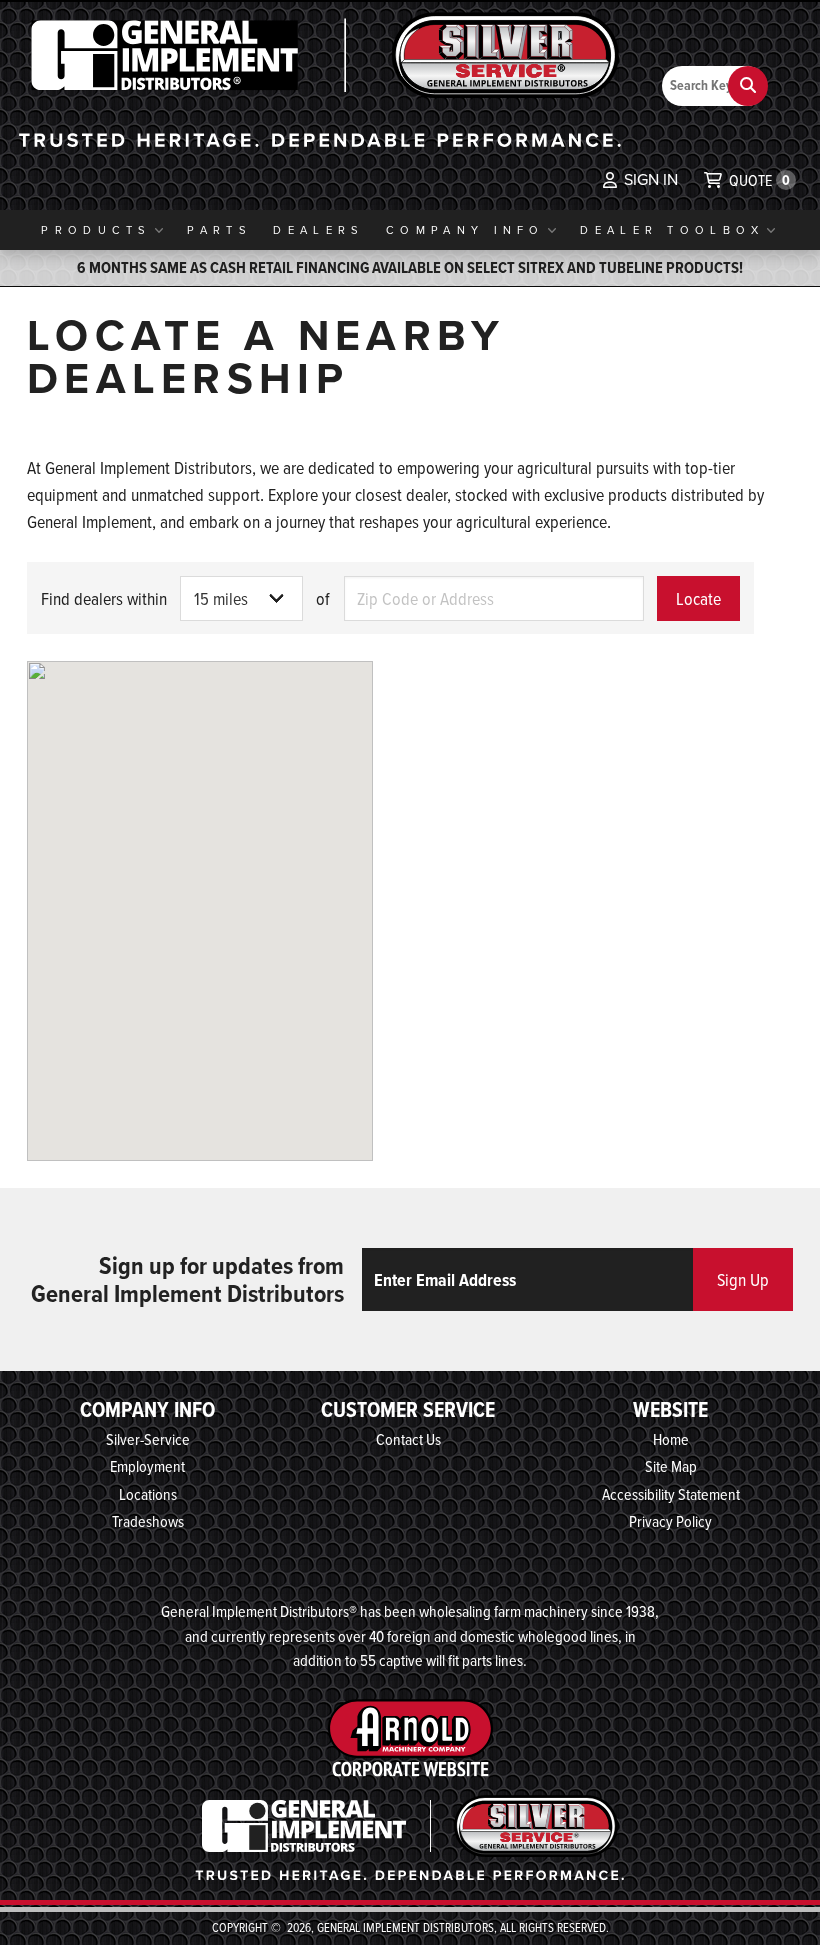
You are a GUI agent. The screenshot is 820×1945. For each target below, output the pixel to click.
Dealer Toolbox (672, 230)
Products (96, 230)
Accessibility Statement (671, 1494)
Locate (698, 598)
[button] (640, 180)
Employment (147, 1466)
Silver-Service (148, 1439)
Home (671, 1439)
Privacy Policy (670, 1521)
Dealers (318, 230)
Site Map (671, 1466)
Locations (148, 1494)
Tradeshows (148, 1521)
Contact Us (408, 1439)
